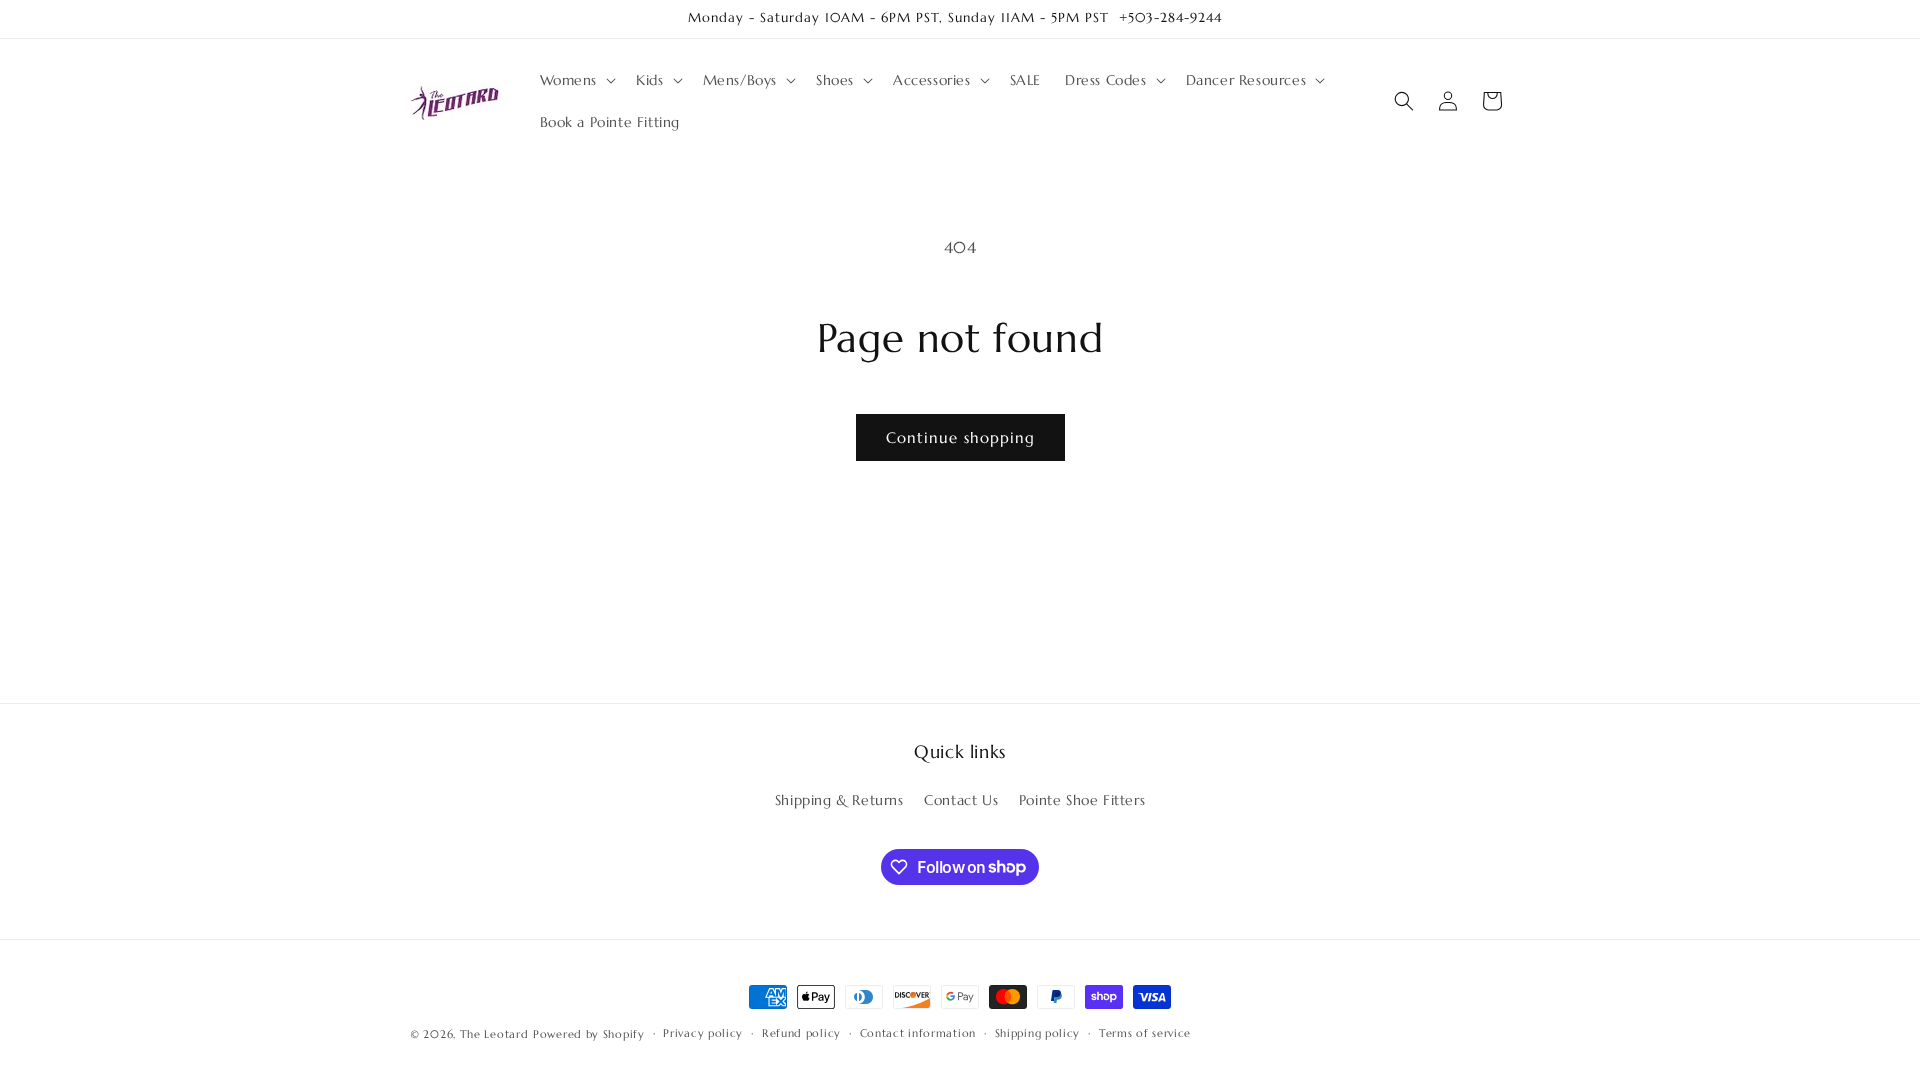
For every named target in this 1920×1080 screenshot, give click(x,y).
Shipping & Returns (839, 800)
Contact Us (961, 800)
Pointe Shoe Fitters (1082, 800)
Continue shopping (960, 437)
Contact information (918, 1033)
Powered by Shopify (589, 1034)
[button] (576, 80)
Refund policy (801, 1033)
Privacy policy (703, 1033)
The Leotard (494, 1034)
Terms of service (1145, 1033)
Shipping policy (1038, 1033)
